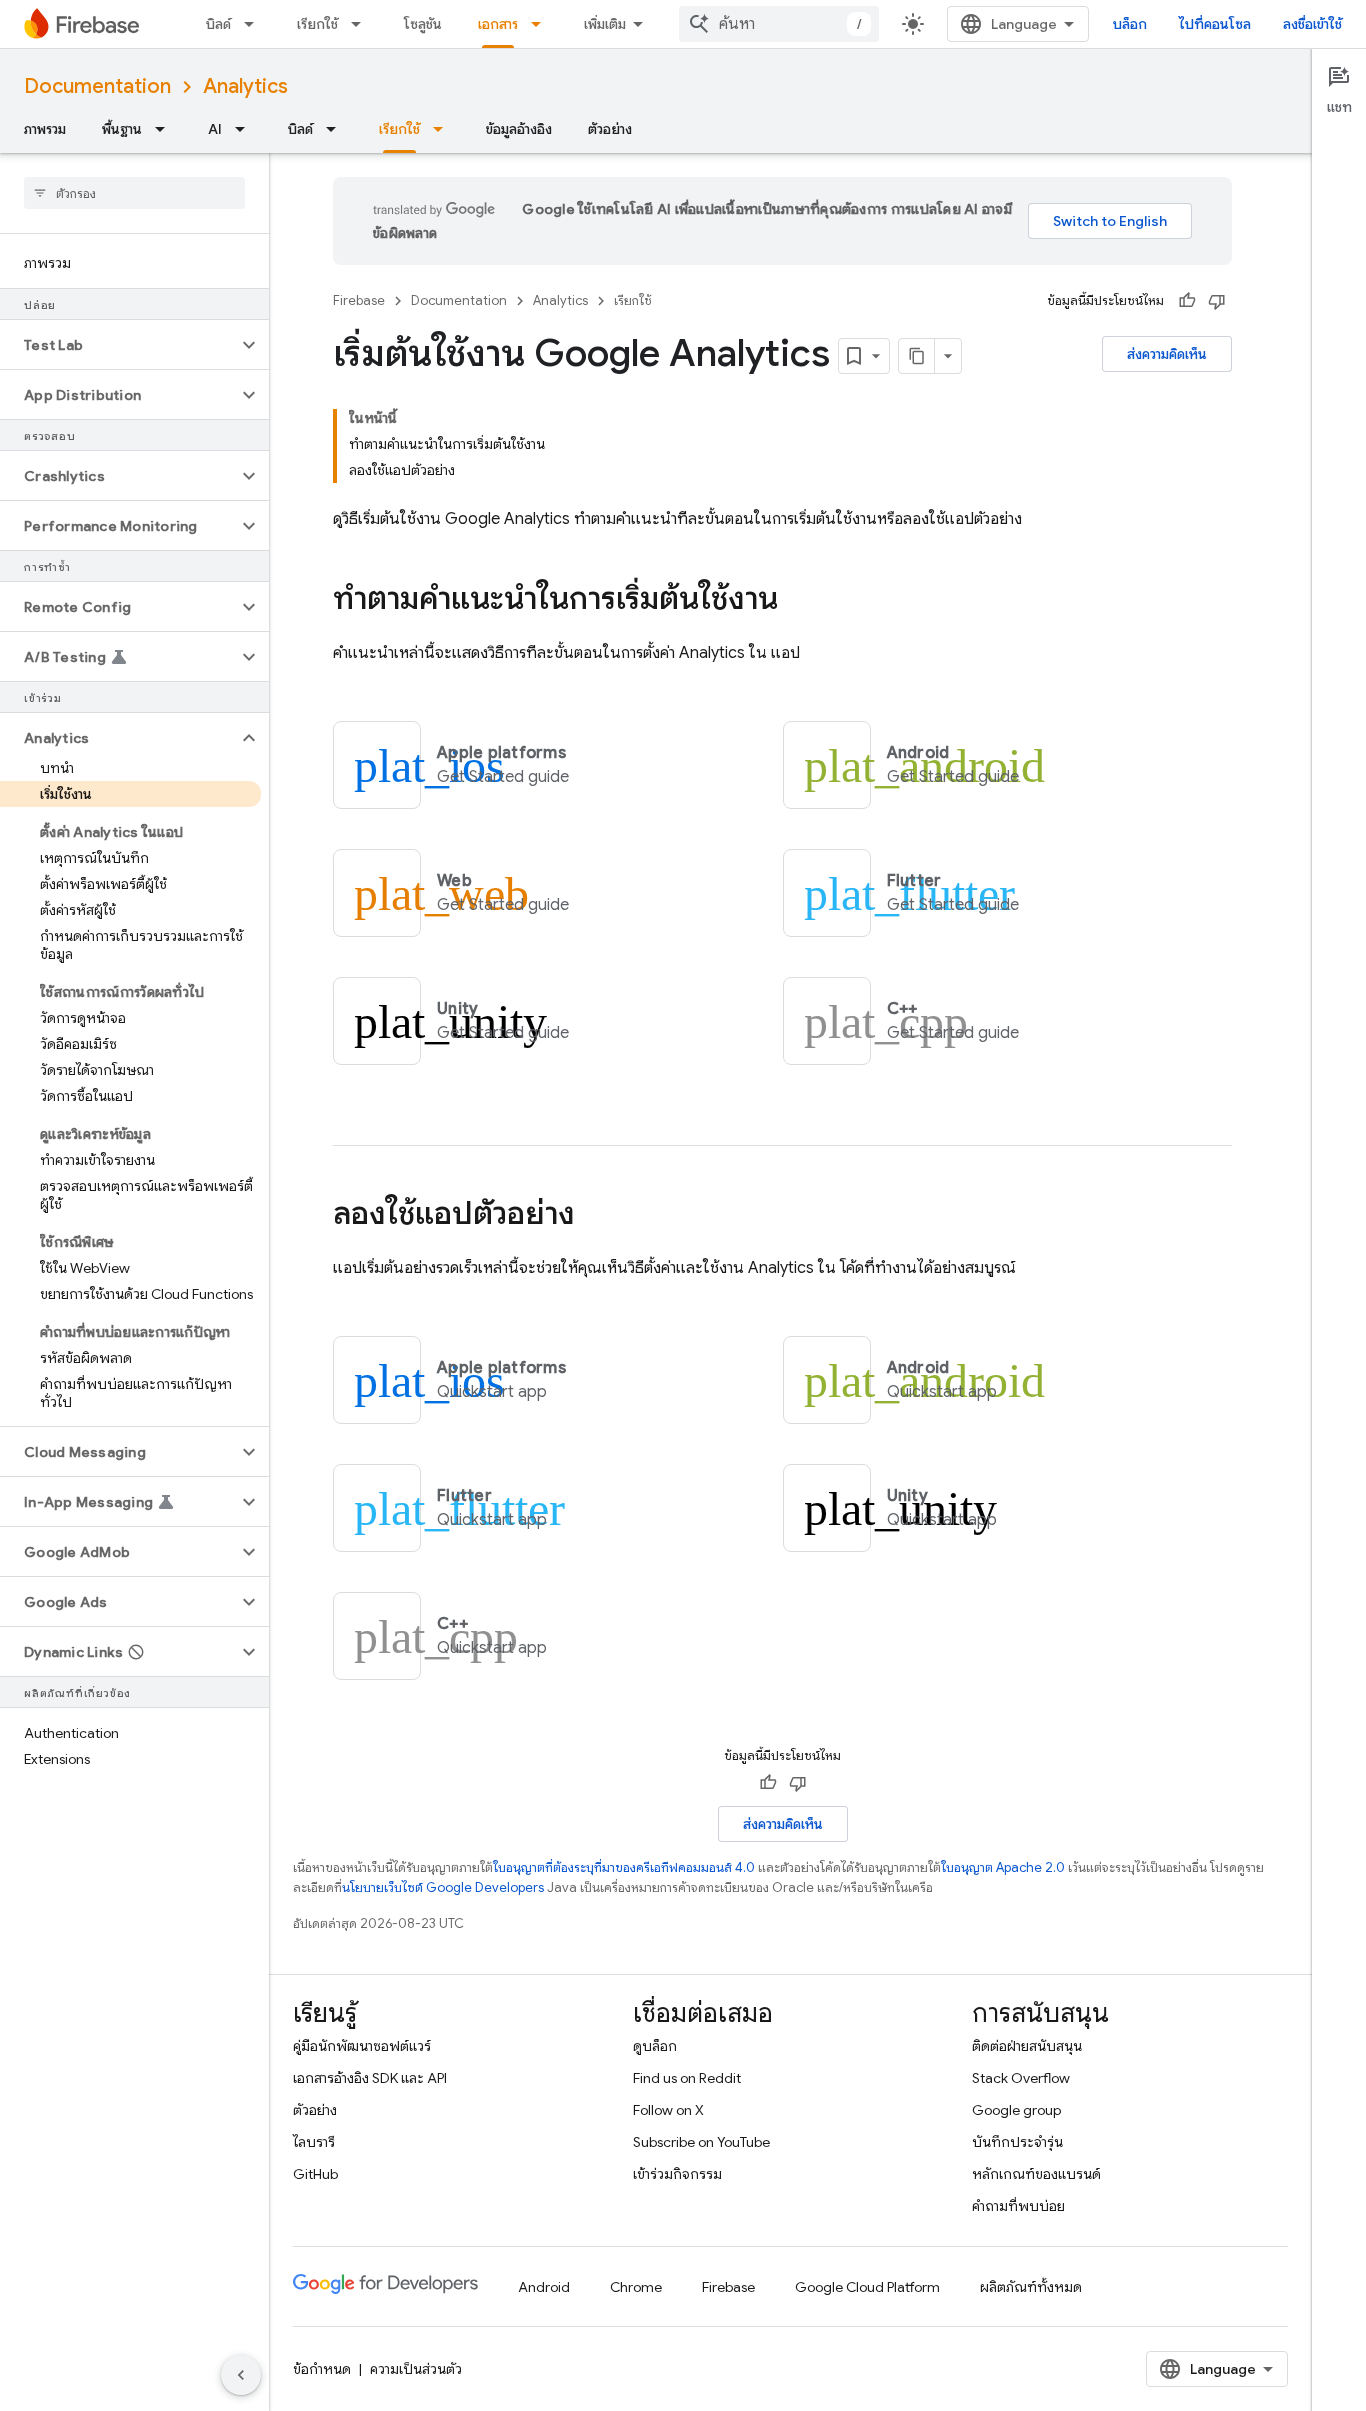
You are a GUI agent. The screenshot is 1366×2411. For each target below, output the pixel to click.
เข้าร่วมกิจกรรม (677, 2174)
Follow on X (668, 2110)
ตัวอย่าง (610, 129)
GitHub (315, 2174)
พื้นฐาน (122, 129)
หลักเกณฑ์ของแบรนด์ (1036, 2174)
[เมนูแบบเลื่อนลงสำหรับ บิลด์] (255, 24)
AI (215, 129)
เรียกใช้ (317, 24)
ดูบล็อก (655, 2046)
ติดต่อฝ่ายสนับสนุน (1027, 2046)
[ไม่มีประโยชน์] (1217, 301)
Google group (1016, 2110)
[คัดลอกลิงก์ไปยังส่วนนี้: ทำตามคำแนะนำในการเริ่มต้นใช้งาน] (798, 601)
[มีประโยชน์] (1187, 301)
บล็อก (1130, 24)
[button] (118, 345)
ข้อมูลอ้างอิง (519, 129)
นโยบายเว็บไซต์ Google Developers (443, 1887)
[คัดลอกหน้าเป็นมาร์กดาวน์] (917, 356)
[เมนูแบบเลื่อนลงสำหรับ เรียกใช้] (362, 24)
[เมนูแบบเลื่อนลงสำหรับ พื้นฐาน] (166, 129)
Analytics (245, 86)
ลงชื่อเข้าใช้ (1312, 24)
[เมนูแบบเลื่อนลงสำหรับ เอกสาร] (542, 24)
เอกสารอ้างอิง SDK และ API (370, 2078)
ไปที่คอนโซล (1215, 24)
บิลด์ (218, 24)
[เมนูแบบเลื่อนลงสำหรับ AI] (246, 129)
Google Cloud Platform (867, 2287)
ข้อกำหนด (322, 2369)
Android (544, 2287)
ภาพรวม (45, 129)
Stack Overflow (1021, 2078)
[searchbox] (134, 193)
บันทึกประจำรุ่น (1017, 2142)
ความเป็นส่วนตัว (416, 2369)
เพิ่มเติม (605, 24)
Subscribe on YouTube (701, 2142)
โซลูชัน (423, 24)
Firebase (359, 300)
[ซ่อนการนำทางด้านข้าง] (241, 2375)
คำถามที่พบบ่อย (1018, 2206)
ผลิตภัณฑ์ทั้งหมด (1031, 2287)
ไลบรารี (314, 2142)
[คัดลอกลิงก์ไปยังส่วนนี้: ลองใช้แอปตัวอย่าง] (595, 1216)
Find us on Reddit (687, 2078)
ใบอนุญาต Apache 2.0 (1003, 1867)
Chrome (636, 2287)
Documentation (97, 86)
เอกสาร (498, 24)
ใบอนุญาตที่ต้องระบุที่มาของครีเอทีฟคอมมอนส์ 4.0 (624, 1867)
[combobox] (779, 24)
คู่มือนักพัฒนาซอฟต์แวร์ (362, 2046)
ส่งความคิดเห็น (1167, 354)
